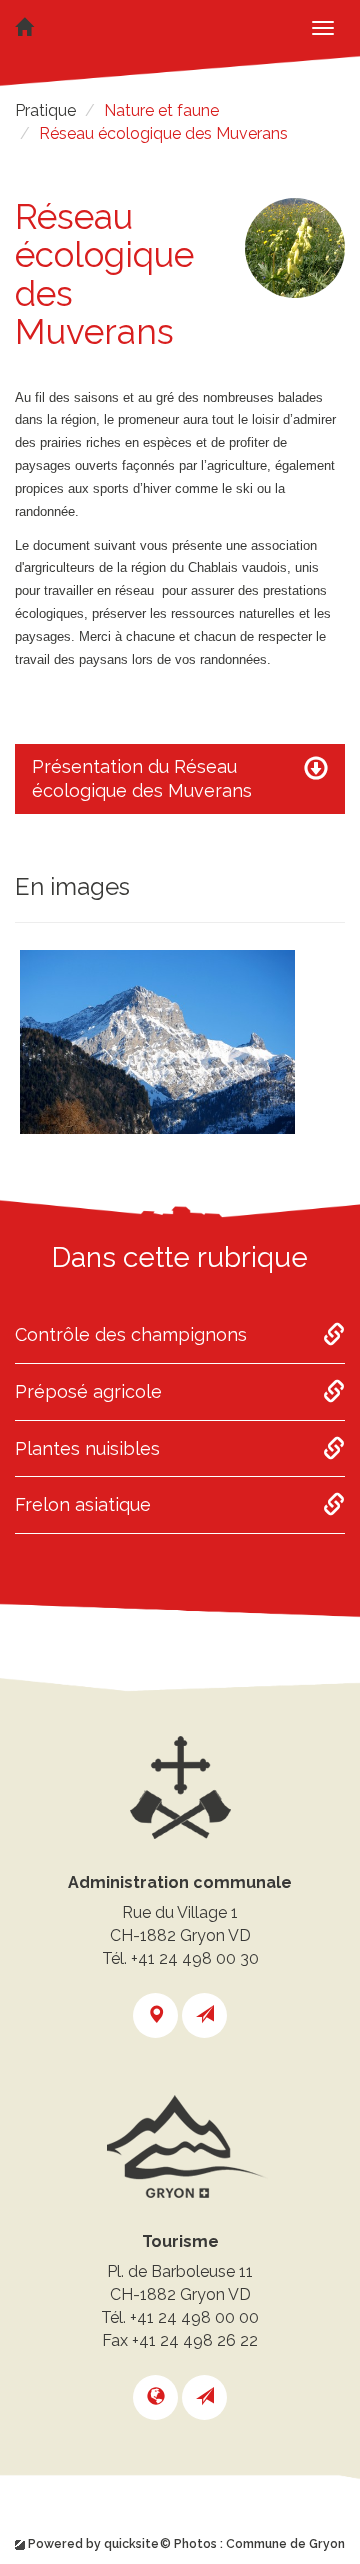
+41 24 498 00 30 (195, 1958)
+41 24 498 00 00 (194, 2317)
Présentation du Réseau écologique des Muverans (142, 778)
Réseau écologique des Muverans (163, 133)
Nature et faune (161, 110)
